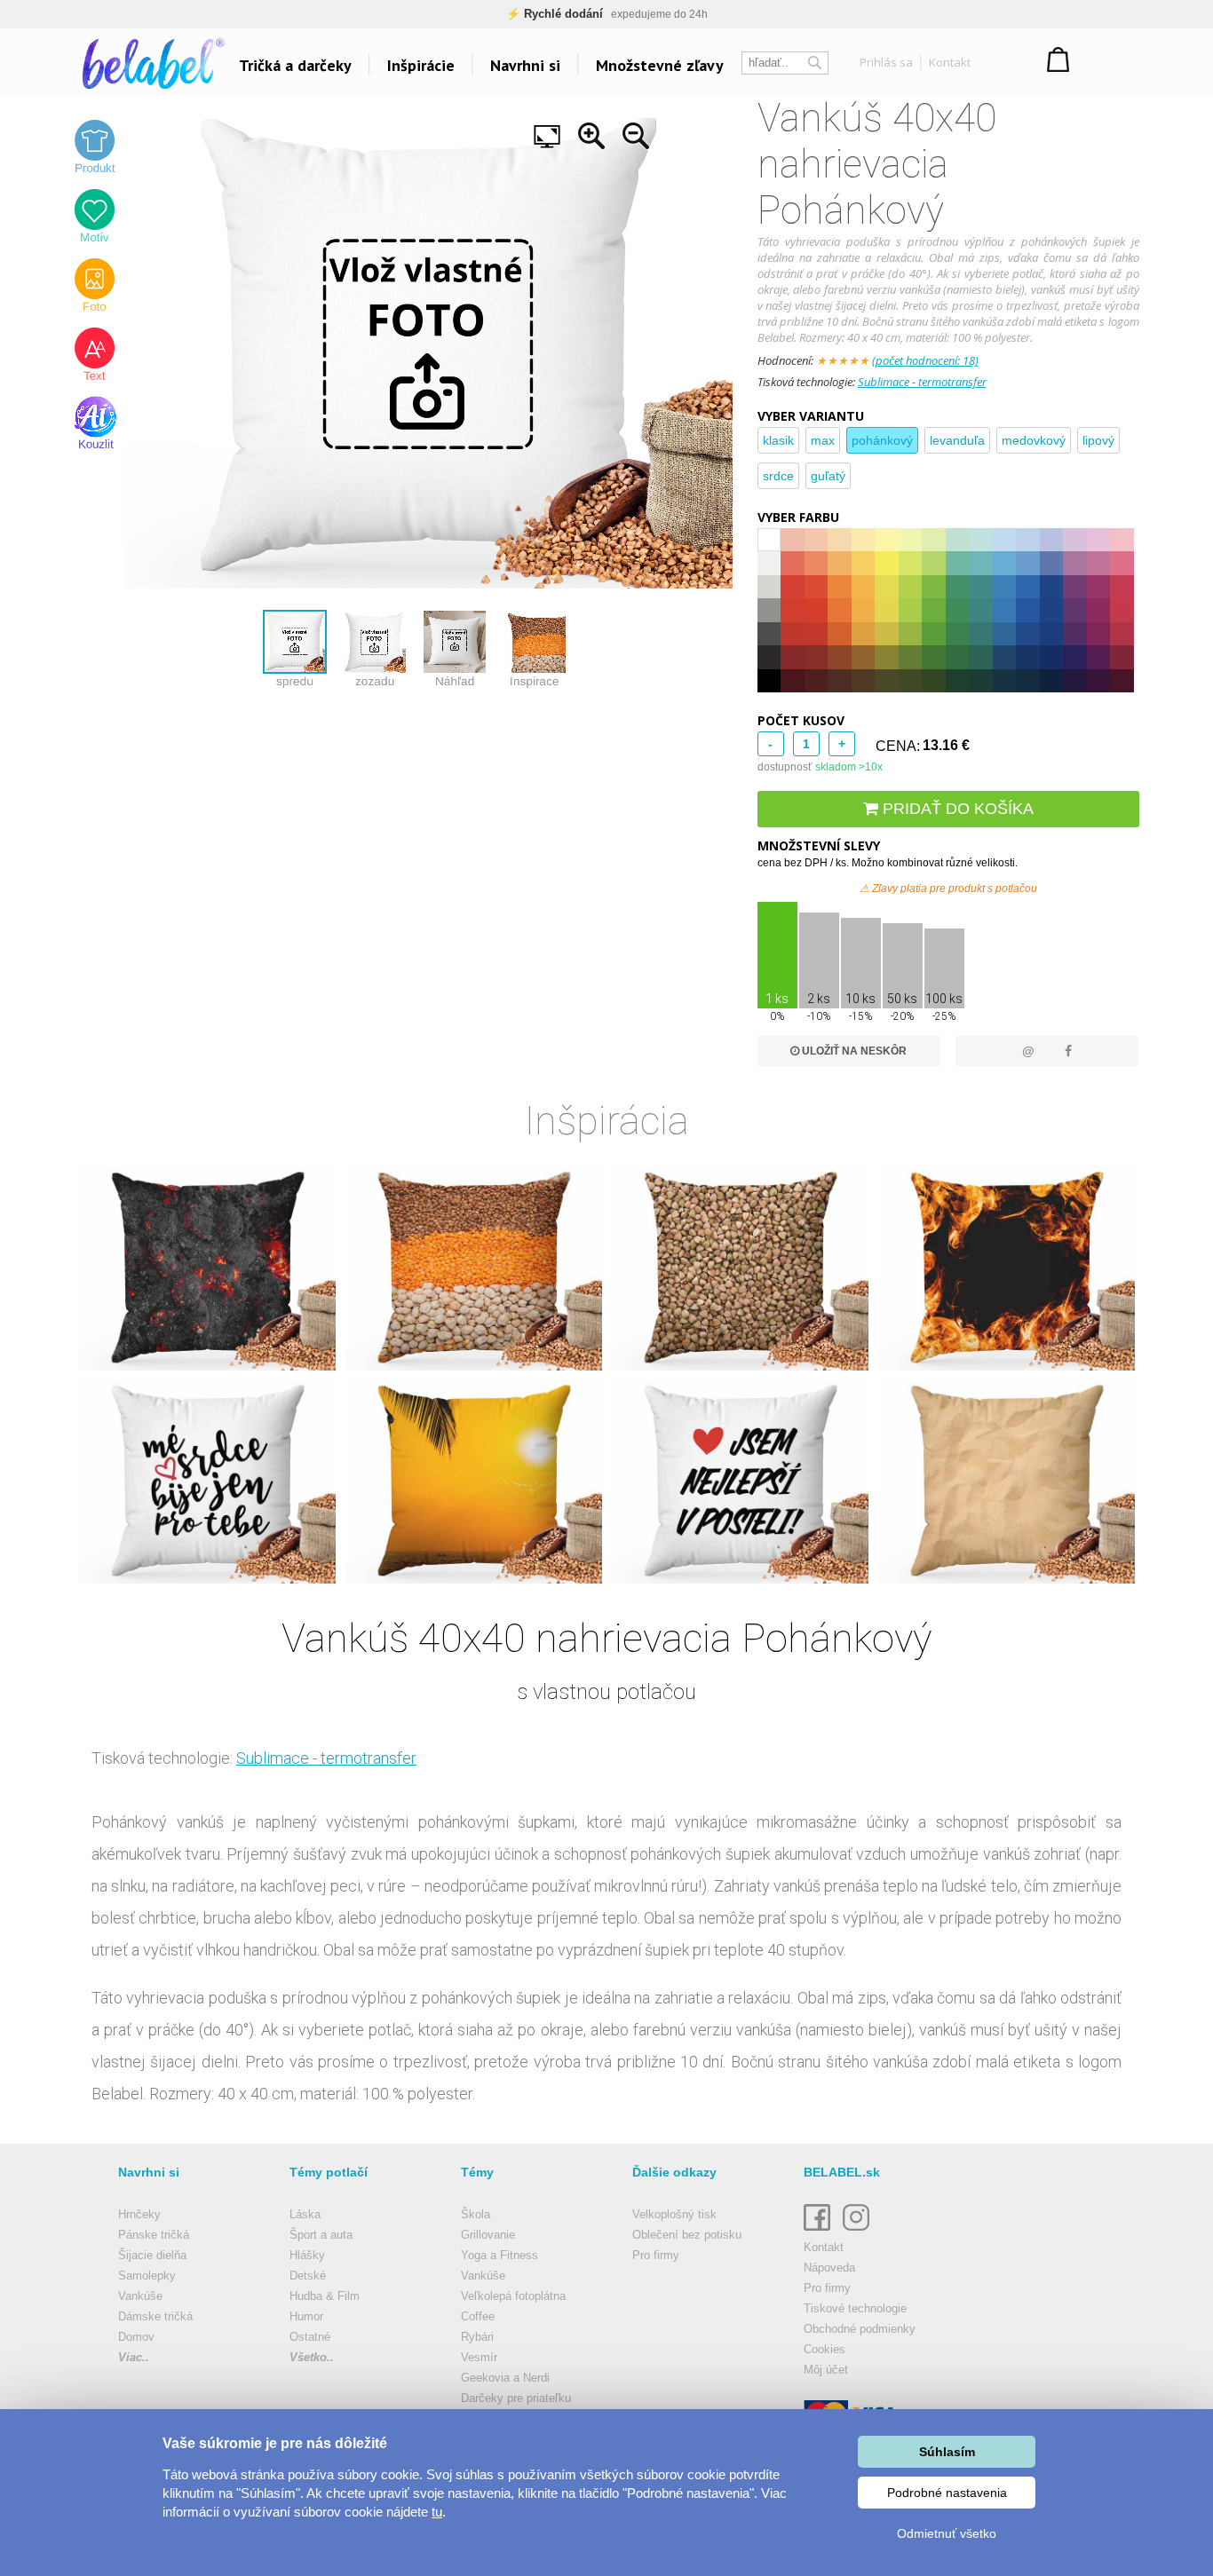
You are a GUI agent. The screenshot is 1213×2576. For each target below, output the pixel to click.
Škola (476, 2214)
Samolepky (147, 2276)
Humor (306, 2316)
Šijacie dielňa (152, 2255)
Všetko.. (312, 2357)
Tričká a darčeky (295, 65)
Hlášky (307, 2255)
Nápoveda (829, 2268)
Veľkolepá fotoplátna (513, 2296)
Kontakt (950, 62)
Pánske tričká (154, 2235)
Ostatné (310, 2337)
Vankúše (140, 2296)
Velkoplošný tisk (674, 2214)
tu (437, 2512)
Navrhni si (525, 65)
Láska (305, 2214)
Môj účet (826, 2370)
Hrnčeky (139, 2214)
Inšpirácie (421, 65)
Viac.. (134, 2357)
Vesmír (479, 2357)
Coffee (478, 2316)
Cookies (825, 2349)
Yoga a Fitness (499, 2255)
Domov (136, 2337)
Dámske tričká (155, 2316)
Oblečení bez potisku (687, 2235)
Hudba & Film (325, 2296)
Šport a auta (321, 2235)
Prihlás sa (886, 62)
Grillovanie (488, 2235)
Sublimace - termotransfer (922, 382)
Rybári (477, 2337)
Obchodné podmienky (860, 2329)
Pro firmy (656, 2255)
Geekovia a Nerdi (505, 2378)
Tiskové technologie (855, 2308)
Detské (308, 2276)
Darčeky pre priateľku (516, 2398)
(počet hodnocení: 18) (925, 360)
